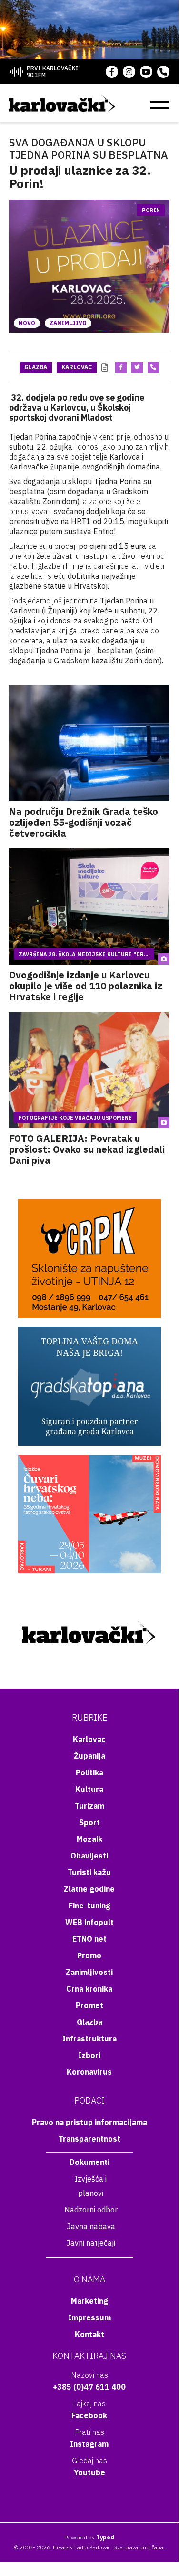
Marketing (89, 2301)
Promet (89, 2005)
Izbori (89, 2055)
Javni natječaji (91, 2243)
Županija (89, 1756)
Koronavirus (89, 2072)
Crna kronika (89, 1989)
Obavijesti (89, 1856)
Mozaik (89, 1839)
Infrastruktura (89, 2039)
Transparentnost (89, 2139)
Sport (89, 1822)
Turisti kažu (89, 1872)
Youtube (89, 2472)
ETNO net (89, 1939)
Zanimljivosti (89, 1972)
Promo (89, 1955)
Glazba (36, 367)
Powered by (89, 2537)
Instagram (89, 2444)
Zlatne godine (89, 1889)
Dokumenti (89, 2162)
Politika (89, 1772)
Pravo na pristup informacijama (89, 2122)
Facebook (89, 2415)
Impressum (89, 2317)
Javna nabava (91, 2226)
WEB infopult (89, 1922)
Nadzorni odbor (91, 2210)
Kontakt (89, 2334)
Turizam (89, 1806)
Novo (27, 323)
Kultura (89, 1789)
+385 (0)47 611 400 (89, 2387)
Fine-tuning (89, 1906)
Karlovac (77, 367)
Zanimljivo (68, 323)
